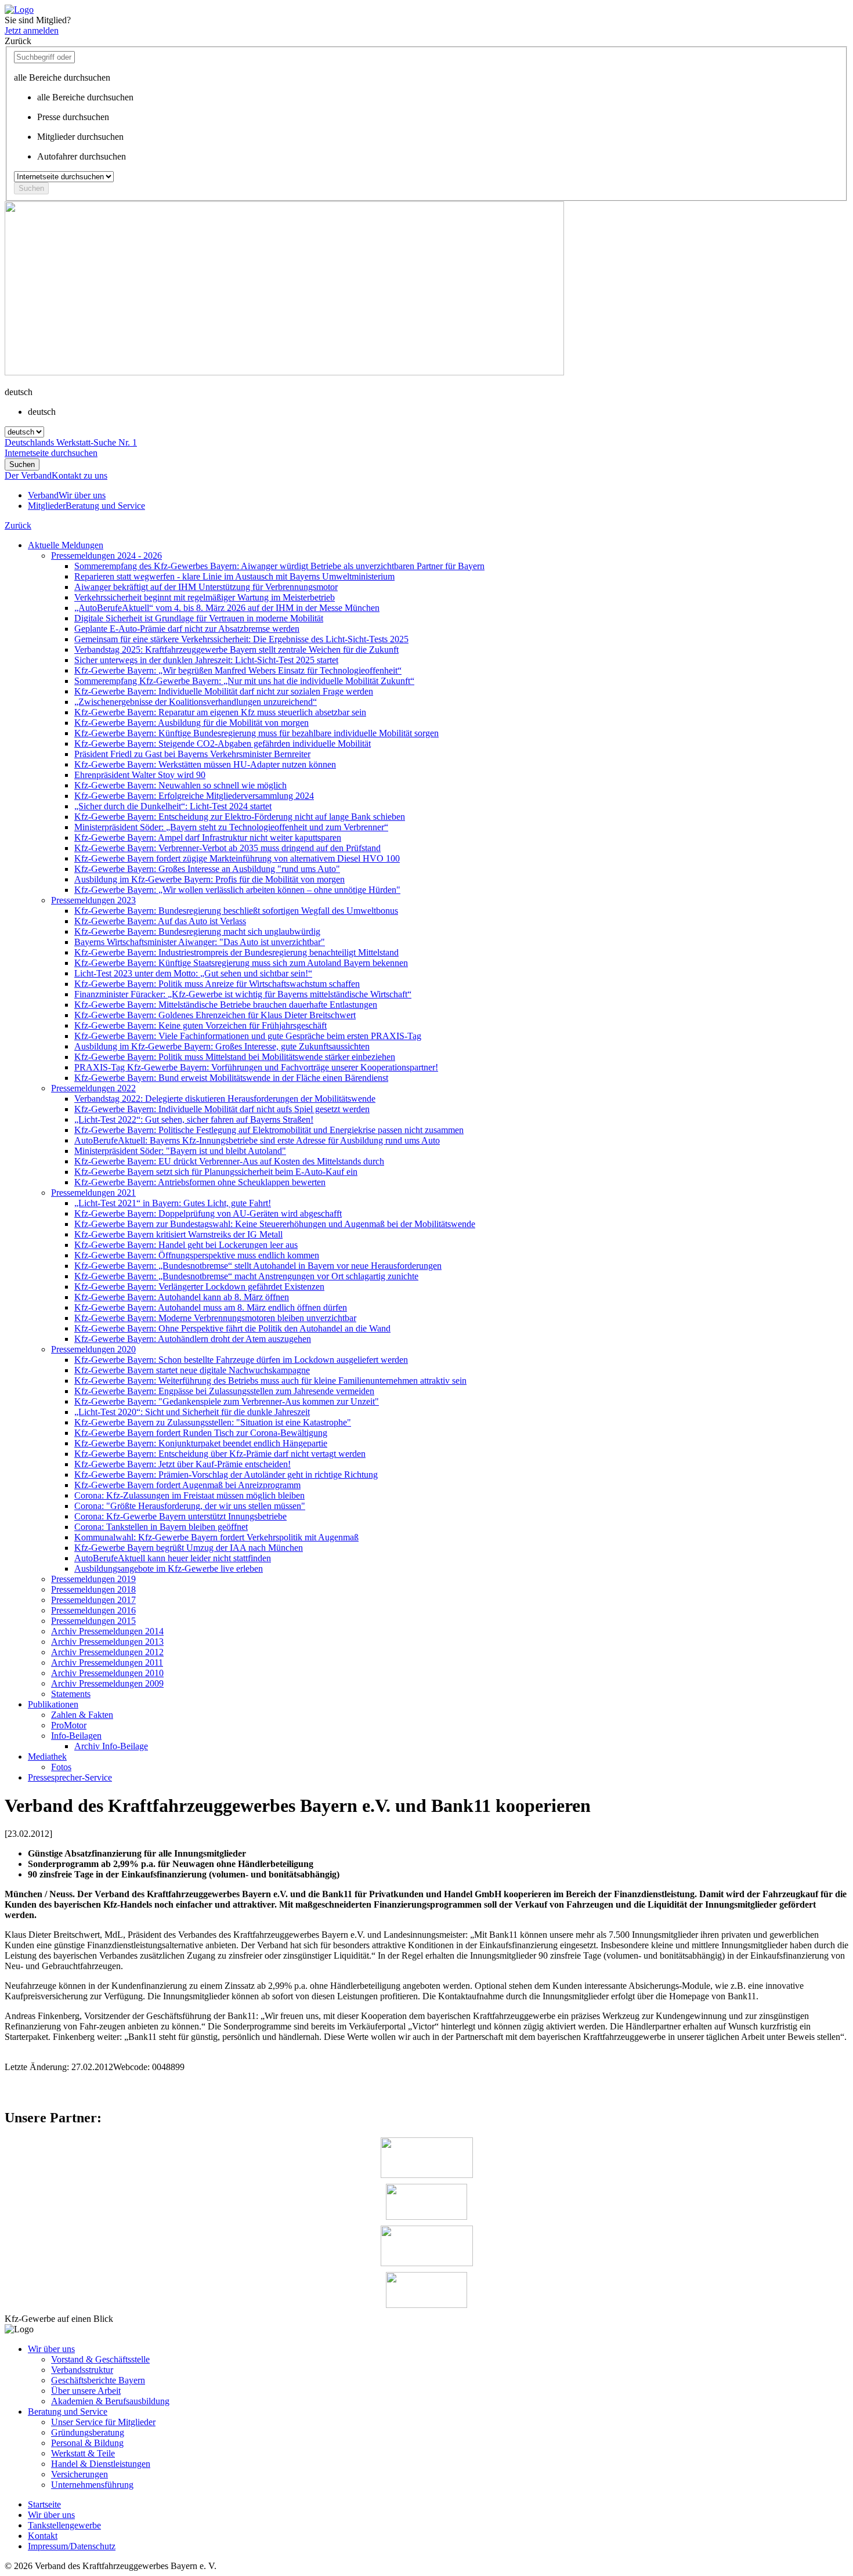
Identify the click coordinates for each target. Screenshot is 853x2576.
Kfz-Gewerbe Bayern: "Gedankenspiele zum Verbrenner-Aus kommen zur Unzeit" (227, 1401)
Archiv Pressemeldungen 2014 (107, 1631)
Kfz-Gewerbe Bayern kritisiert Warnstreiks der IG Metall (178, 1234)
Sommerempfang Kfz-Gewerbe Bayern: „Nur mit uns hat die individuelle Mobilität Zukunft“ (244, 681)
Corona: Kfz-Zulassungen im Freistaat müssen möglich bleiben (189, 1495)
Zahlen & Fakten (82, 1715)
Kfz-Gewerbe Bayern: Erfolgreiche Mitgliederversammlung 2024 (194, 796)
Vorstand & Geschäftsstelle (100, 2359)
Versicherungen (79, 2474)
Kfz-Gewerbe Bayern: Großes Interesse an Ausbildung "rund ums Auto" (207, 869)
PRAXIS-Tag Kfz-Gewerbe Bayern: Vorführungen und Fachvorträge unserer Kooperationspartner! (256, 1067)
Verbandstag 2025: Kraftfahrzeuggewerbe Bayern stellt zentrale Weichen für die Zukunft (236, 650)
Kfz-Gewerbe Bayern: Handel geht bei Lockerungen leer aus (186, 1245)
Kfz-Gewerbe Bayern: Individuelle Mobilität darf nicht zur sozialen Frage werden (224, 691)
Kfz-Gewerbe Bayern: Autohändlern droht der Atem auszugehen (193, 1339)
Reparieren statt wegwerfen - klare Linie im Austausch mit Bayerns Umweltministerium (234, 576)
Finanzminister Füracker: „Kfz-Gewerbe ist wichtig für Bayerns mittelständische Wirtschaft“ (243, 994)
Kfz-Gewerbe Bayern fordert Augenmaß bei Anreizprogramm (187, 1485)
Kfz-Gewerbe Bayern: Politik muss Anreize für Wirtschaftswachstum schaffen (217, 984)
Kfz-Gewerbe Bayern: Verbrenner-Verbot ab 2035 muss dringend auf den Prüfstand (227, 848)
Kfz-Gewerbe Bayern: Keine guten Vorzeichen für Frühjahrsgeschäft (200, 1025)
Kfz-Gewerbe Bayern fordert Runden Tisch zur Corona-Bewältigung (201, 1433)
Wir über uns (51, 2349)
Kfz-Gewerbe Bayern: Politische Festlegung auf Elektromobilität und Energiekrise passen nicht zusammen (269, 1130)
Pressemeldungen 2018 (93, 1589)
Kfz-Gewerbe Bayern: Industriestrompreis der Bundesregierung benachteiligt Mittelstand (236, 952)
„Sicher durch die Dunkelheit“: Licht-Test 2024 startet (173, 806)
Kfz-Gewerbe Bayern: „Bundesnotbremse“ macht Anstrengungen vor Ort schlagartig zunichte (246, 1276)
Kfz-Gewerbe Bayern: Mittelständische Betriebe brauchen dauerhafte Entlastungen (226, 1005)
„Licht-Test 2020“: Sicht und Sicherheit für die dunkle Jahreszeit (192, 1412)
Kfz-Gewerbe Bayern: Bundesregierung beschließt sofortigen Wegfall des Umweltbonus (236, 911)
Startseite (44, 2504)
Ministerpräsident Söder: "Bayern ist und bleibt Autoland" (180, 1151)
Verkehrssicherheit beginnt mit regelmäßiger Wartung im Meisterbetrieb (205, 597)
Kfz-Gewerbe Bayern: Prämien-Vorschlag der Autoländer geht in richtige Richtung (226, 1475)
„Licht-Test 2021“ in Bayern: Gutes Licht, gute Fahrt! (173, 1203)
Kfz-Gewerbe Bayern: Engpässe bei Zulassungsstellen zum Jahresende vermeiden (224, 1391)
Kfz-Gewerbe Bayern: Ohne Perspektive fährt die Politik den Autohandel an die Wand (232, 1328)
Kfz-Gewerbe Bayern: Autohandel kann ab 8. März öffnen (182, 1297)
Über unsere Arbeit (86, 2391)
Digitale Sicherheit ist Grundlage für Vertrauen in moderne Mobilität (199, 618)
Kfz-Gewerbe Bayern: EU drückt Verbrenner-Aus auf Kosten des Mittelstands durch (229, 1161)
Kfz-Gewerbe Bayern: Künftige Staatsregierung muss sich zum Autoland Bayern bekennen (241, 963)
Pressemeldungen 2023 (93, 900)
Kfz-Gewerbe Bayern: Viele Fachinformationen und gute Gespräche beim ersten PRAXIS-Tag (248, 1036)
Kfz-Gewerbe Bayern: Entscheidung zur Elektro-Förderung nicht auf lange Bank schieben (240, 817)
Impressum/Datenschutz (72, 2546)
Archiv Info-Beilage (111, 1746)
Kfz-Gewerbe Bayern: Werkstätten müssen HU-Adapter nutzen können (205, 764)
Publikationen (53, 1704)
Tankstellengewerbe (64, 2525)
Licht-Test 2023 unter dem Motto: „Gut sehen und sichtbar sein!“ (193, 973)
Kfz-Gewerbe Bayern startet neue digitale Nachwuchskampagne (192, 1370)
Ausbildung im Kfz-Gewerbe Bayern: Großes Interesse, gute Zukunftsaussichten (222, 1046)
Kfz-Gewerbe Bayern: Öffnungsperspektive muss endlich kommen (197, 1255)
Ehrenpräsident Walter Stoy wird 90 (140, 775)
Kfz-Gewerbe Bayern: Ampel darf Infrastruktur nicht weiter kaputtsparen (208, 837)
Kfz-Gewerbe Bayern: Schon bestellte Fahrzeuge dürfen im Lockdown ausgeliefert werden (241, 1360)
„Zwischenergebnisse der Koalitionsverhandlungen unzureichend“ (196, 702)
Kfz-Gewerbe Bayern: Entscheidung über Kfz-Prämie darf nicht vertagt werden (220, 1454)
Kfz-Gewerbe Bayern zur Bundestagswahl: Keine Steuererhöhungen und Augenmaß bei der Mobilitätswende (275, 1224)
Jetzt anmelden (32, 30)
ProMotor (69, 1725)
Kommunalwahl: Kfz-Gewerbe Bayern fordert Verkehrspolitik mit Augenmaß (216, 1537)
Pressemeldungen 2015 (93, 1621)
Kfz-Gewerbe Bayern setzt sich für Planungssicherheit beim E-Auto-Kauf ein (216, 1172)
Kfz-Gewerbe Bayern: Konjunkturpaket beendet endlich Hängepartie (201, 1443)
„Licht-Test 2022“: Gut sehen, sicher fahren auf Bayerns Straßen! (194, 1119)
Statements (71, 1694)
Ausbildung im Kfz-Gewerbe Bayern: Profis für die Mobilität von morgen (209, 879)
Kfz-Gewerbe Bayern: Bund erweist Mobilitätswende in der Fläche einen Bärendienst (231, 1078)
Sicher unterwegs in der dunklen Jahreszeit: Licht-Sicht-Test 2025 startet (206, 660)
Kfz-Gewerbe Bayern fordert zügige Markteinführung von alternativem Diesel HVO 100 (237, 858)
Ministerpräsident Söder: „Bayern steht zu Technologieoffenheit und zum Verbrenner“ (231, 827)
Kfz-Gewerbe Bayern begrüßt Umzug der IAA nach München (189, 1548)
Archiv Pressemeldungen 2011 (107, 1663)
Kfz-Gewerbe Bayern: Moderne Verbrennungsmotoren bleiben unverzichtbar (215, 1318)
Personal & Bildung (87, 2443)
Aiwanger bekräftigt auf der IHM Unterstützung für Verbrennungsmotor (206, 587)
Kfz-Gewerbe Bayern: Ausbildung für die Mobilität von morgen (191, 723)
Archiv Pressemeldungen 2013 (107, 1642)
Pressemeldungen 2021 (93, 1193)
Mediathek (47, 1756)
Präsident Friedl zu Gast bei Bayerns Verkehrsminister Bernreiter (192, 754)
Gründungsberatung (88, 2432)
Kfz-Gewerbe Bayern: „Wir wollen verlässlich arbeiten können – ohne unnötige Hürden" (237, 890)
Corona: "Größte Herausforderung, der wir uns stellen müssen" (190, 1506)
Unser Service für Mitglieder (103, 2422)
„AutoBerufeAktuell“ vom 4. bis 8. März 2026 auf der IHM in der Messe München (227, 608)
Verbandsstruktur (82, 2370)
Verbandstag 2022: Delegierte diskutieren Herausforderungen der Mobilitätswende (225, 1099)
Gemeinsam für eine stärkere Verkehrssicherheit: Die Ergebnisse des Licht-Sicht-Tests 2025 (241, 639)
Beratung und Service (68, 2412)
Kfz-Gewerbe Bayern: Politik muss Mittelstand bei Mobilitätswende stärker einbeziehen (235, 1057)
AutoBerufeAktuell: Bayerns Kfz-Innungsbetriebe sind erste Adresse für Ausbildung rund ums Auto (257, 1140)
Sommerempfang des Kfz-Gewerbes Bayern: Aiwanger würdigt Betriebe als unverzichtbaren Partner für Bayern (279, 566)
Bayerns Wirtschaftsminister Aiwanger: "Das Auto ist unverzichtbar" (200, 942)
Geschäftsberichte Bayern (98, 2380)
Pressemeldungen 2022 (93, 1088)
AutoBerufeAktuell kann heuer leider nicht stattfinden (173, 1558)
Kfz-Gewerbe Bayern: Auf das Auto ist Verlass (160, 921)
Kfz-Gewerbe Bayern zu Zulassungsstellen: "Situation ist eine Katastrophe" (213, 1422)
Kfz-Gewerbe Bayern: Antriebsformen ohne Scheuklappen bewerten (200, 1182)
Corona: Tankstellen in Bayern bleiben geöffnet (161, 1527)
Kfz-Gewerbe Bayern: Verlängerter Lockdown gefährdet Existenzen (199, 1287)
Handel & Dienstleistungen (101, 2464)
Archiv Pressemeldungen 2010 (107, 1673)
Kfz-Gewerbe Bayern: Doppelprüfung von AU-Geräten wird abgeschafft (208, 1213)
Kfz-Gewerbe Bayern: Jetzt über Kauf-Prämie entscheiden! (182, 1464)
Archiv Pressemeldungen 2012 (107, 1652)
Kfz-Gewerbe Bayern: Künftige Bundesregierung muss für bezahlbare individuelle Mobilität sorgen (256, 733)
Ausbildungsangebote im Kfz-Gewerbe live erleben (169, 1569)
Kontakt (43, 2536)
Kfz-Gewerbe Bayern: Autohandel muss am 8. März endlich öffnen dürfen (211, 1307)
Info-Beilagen (76, 1736)
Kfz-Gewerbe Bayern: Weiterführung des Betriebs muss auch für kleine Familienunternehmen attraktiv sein (270, 1381)
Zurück (18, 525)
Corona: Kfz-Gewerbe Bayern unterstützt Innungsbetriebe (180, 1516)
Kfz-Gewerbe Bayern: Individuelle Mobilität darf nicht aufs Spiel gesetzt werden (222, 1109)
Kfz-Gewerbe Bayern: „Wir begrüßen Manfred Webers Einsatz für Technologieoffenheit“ (238, 670)
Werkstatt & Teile (83, 2453)
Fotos (61, 1767)
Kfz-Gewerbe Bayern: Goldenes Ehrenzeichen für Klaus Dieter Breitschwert (215, 1015)
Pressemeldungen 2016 (93, 1610)
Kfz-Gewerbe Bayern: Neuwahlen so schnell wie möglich (180, 785)
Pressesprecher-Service (70, 1777)
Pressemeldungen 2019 (93, 1579)
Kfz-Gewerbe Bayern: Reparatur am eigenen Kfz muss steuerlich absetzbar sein (220, 712)
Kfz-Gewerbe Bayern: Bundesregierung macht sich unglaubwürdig (197, 931)
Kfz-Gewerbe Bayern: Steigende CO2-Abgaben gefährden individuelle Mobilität (223, 744)
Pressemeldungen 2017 (93, 1600)
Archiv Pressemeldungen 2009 (107, 1683)
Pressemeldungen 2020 (93, 1349)
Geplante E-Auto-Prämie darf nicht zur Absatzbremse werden (187, 629)
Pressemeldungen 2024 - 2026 (106, 556)
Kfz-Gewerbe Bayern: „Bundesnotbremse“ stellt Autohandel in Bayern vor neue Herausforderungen (258, 1266)
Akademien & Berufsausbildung (110, 2401)
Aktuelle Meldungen (66, 545)
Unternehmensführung (92, 2485)
